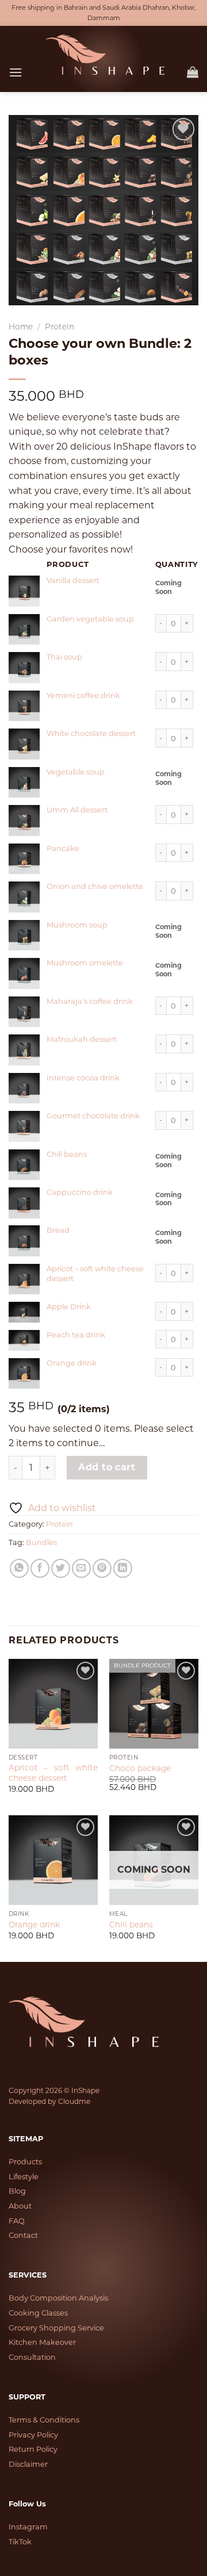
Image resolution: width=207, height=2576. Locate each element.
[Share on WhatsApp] (19, 1568)
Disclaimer (28, 2464)
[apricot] (24, 1279)
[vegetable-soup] (24, 783)
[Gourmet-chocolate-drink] (24, 1126)
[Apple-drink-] (24, 1312)
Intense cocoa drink (83, 1078)
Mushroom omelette (85, 963)
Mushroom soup (77, 925)
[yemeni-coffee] (24, 706)
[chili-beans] (24, 1165)
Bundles (41, 1542)
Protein (60, 327)
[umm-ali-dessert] (24, 821)
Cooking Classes (38, 2313)
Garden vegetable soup (90, 619)
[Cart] (193, 72)
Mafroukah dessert (82, 1039)
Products (25, 2162)
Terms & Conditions (44, 2420)
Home (21, 327)
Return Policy (33, 2449)
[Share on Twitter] (61, 1568)
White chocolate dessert (91, 733)
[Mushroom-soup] (24, 936)
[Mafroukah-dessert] (24, 1050)
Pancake (63, 848)
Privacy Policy (33, 2435)
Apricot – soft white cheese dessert (53, 1773)
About (20, 2206)
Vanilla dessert (73, 580)
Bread (58, 1230)
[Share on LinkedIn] (123, 1568)
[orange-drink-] (24, 1374)
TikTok (20, 2542)
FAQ (17, 2221)
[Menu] (16, 72)
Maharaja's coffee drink (90, 1001)
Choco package (140, 1768)
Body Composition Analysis (58, 2298)
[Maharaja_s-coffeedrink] (24, 1012)
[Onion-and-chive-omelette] (24, 897)
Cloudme (74, 2101)
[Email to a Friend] (81, 1568)
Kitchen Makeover (42, 2342)
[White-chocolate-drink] (24, 744)
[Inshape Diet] (105, 55)
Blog (17, 2191)
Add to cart (107, 1467)
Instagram (28, 2527)
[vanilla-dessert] (24, 591)
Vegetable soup (76, 772)
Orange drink (72, 1363)
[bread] (24, 1241)
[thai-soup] (24, 668)
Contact (23, 2235)
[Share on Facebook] (40, 1568)
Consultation (32, 2357)
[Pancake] (24, 859)
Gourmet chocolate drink (93, 1115)
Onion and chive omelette (95, 886)
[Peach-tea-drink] (24, 1340)
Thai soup (64, 657)
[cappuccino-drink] (24, 1203)
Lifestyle (24, 2177)
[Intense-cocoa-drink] (24, 1088)
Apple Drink (69, 1306)
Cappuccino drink (80, 1192)
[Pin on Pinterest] (102, 1568)
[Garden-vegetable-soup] (24, 630)
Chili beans (67, 1154)
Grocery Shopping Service (56, 2328)
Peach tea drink (76, 1335)
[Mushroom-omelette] (24, 973)
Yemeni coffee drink (83, 695)
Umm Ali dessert (77, 810)
